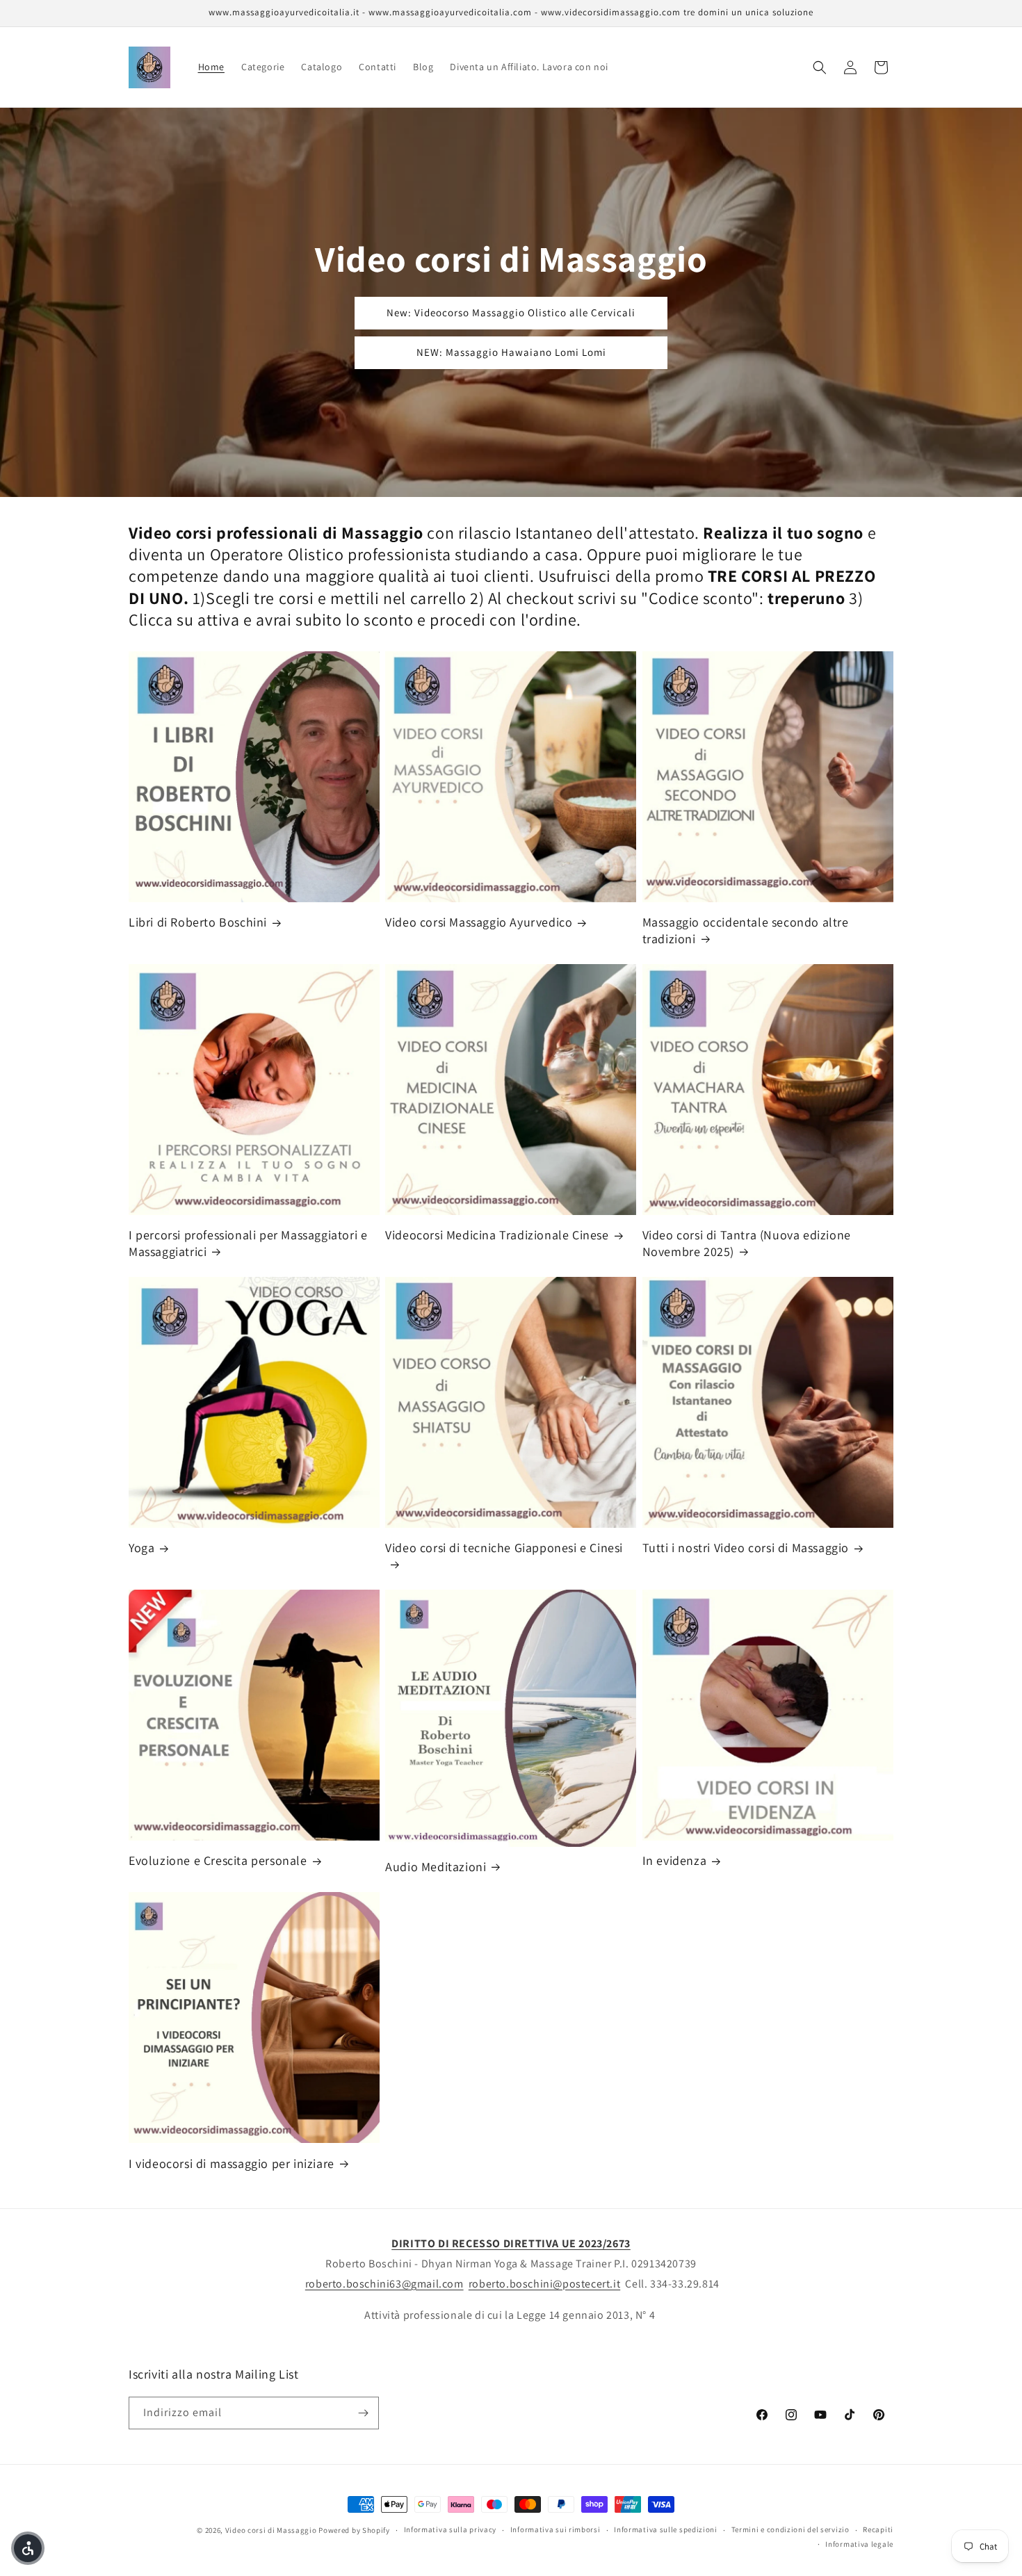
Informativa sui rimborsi (555, 2529)
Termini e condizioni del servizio (790, 2529)
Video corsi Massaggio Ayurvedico (479, 922)
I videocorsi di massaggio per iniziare (232, 2163)
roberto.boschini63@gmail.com (384, 2284)
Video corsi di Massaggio (271, 2530)
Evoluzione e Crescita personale (218, 1860)
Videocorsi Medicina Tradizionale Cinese (497, 1235)
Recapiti (878, 2529)
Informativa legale (859, 2544)
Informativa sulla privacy (451, 2529)
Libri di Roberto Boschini (198, 922)
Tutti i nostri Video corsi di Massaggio (746, 1548)
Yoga (141, 1548)
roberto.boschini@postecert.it (544, 2284)
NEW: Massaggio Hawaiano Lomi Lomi (511, 352)
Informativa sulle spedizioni (666, 2529)
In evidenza (675, 1860)
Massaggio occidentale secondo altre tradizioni (746, 930)
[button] (820, 67)
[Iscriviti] (363, 2413)
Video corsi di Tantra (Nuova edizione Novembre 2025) (747, 1243)
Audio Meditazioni (436, 1867)
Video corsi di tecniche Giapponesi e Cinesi (504, 1548)
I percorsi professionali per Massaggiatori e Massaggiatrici (248, 1243)
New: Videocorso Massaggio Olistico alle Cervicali (511, 312)
